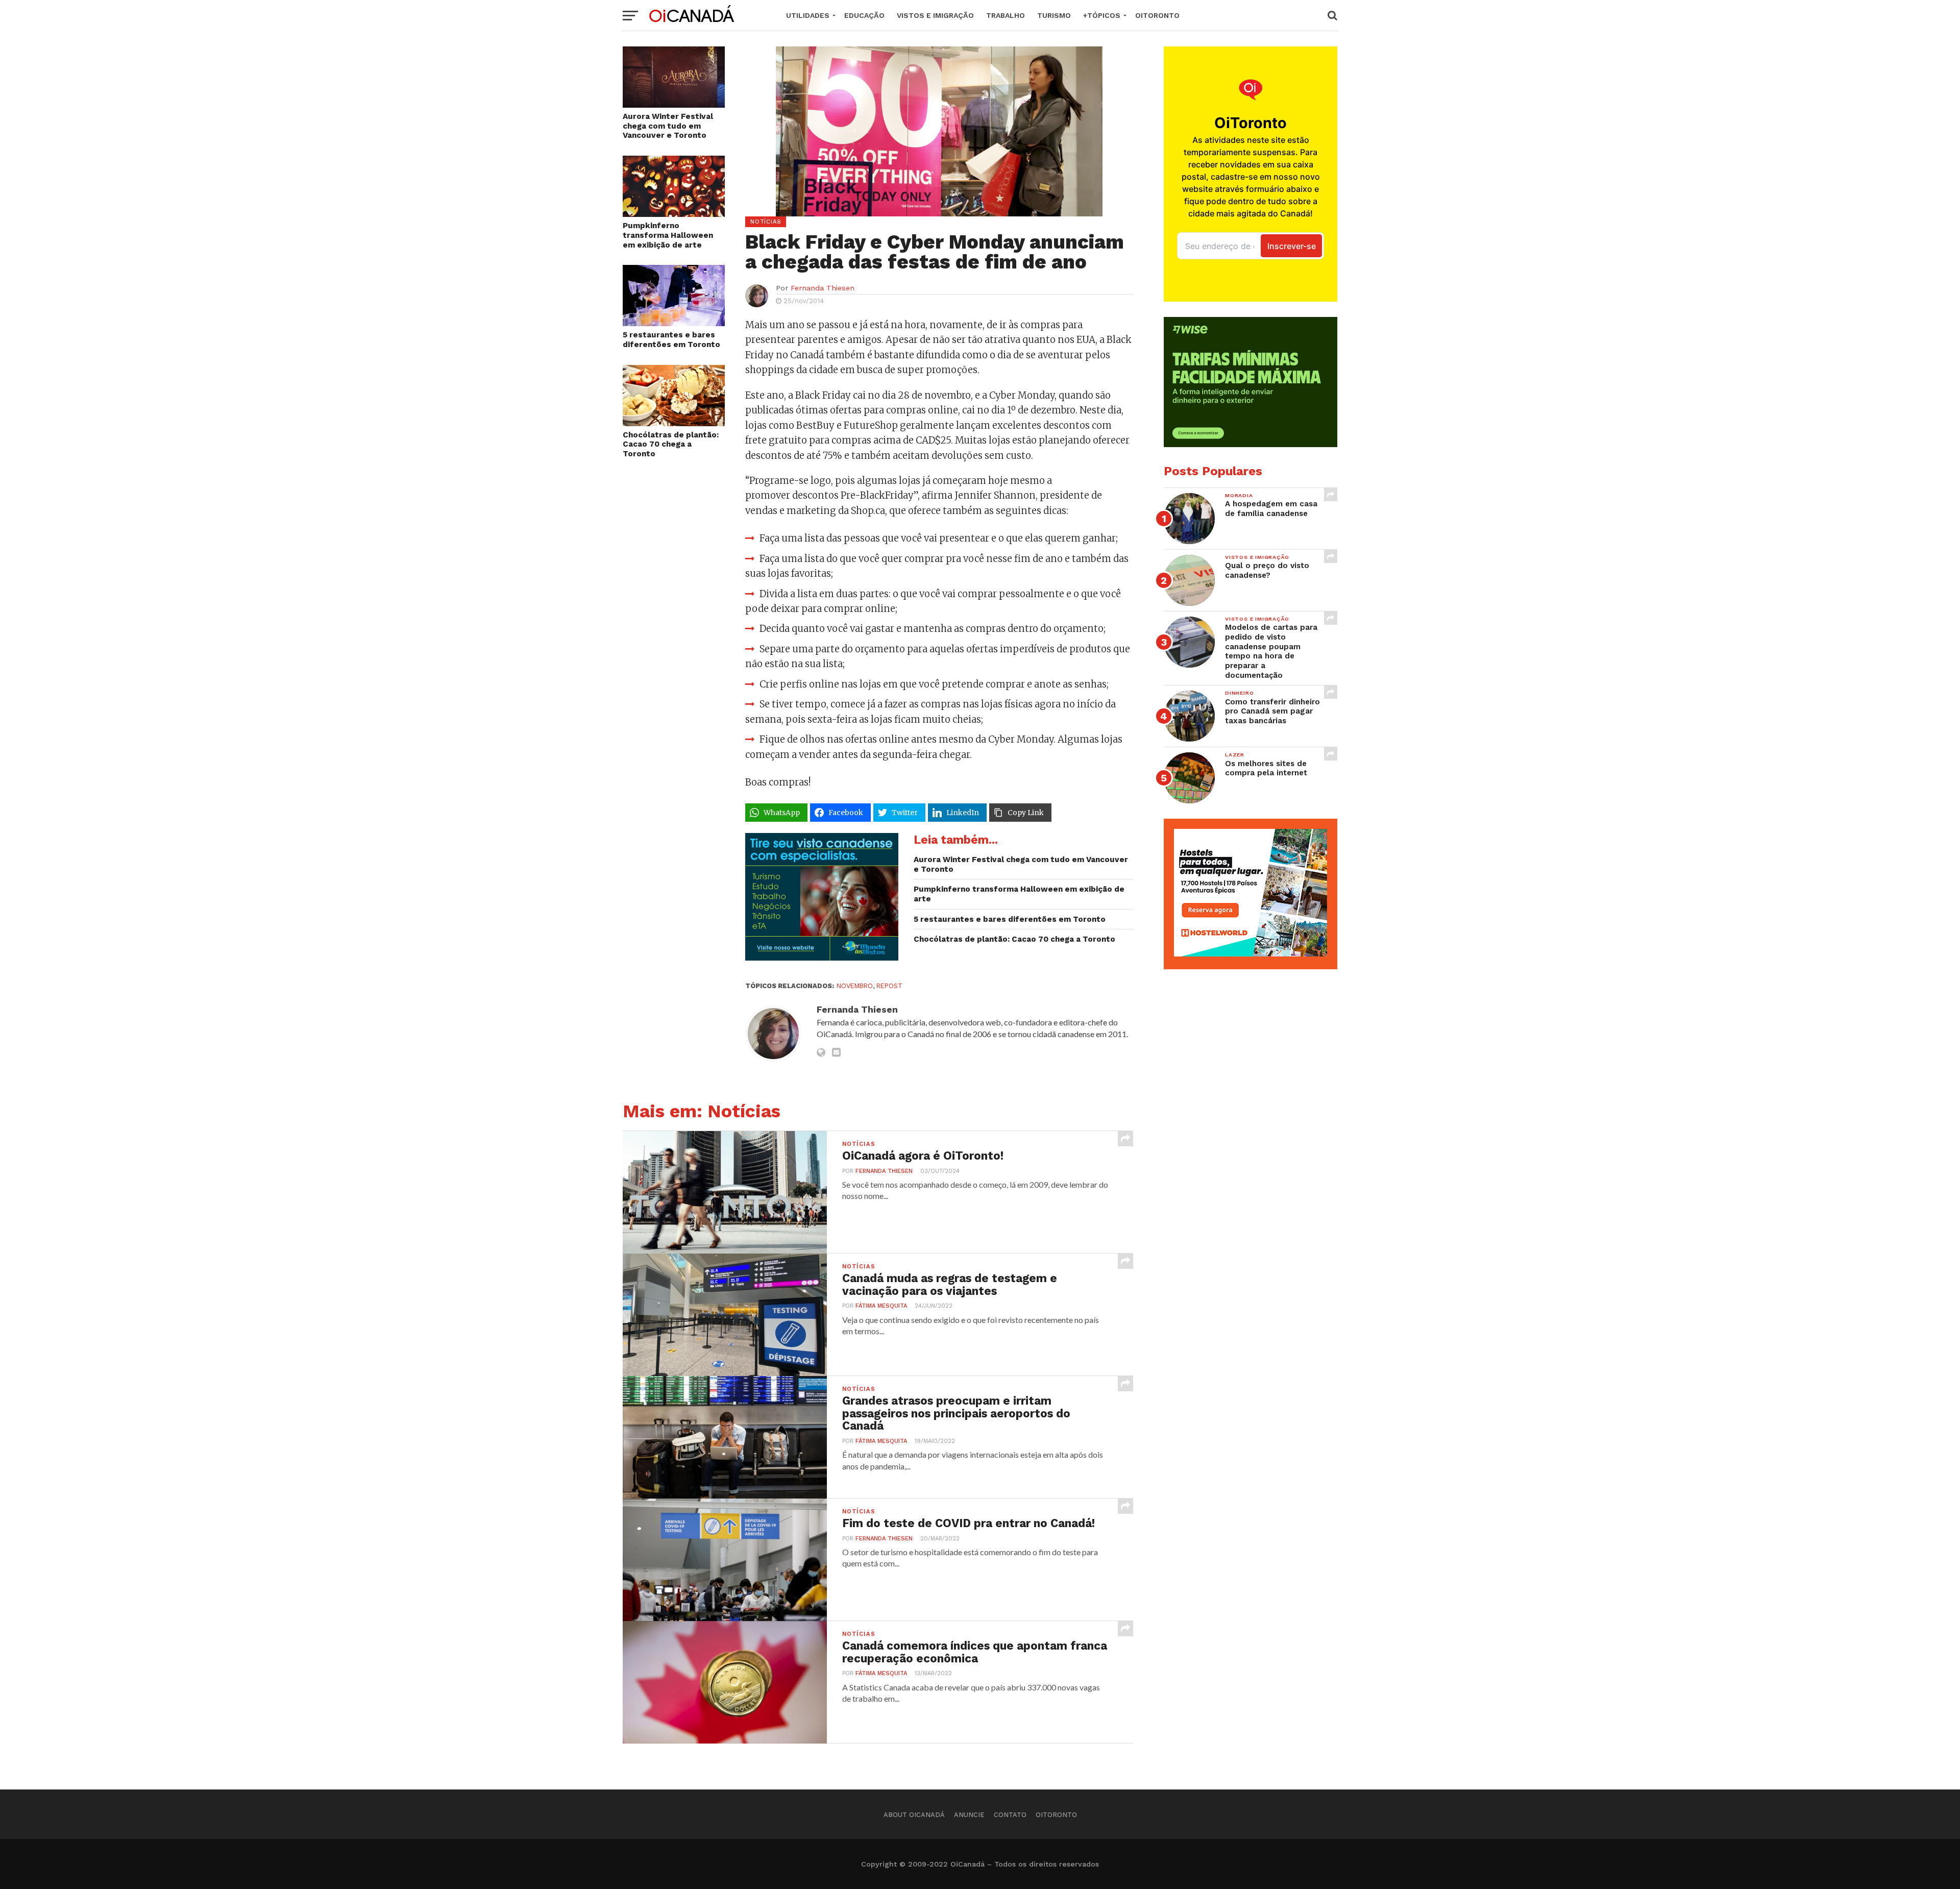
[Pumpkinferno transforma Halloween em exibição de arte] (674, 214)
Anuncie (969, 1815)
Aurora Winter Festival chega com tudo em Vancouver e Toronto (668, 126)
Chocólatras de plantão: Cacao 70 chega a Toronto (671, 444)
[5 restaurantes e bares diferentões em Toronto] (674, 323)
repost (889, 986)
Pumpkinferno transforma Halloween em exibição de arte (668, 235)
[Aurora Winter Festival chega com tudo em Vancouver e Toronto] (674, 104)
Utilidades (808, 15)
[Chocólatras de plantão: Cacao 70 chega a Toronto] (674, 423)
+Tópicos (1102, 15)
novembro (855, 986)
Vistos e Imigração (935, 15)
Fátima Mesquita (881, 1306)
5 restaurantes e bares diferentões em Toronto (671, 340)
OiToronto (1157, 15)
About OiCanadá (914, 1815)
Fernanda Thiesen (823, 288)
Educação (864, 15)
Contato (1010, 1815)
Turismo (1054, 15)
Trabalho (1006, 15)
